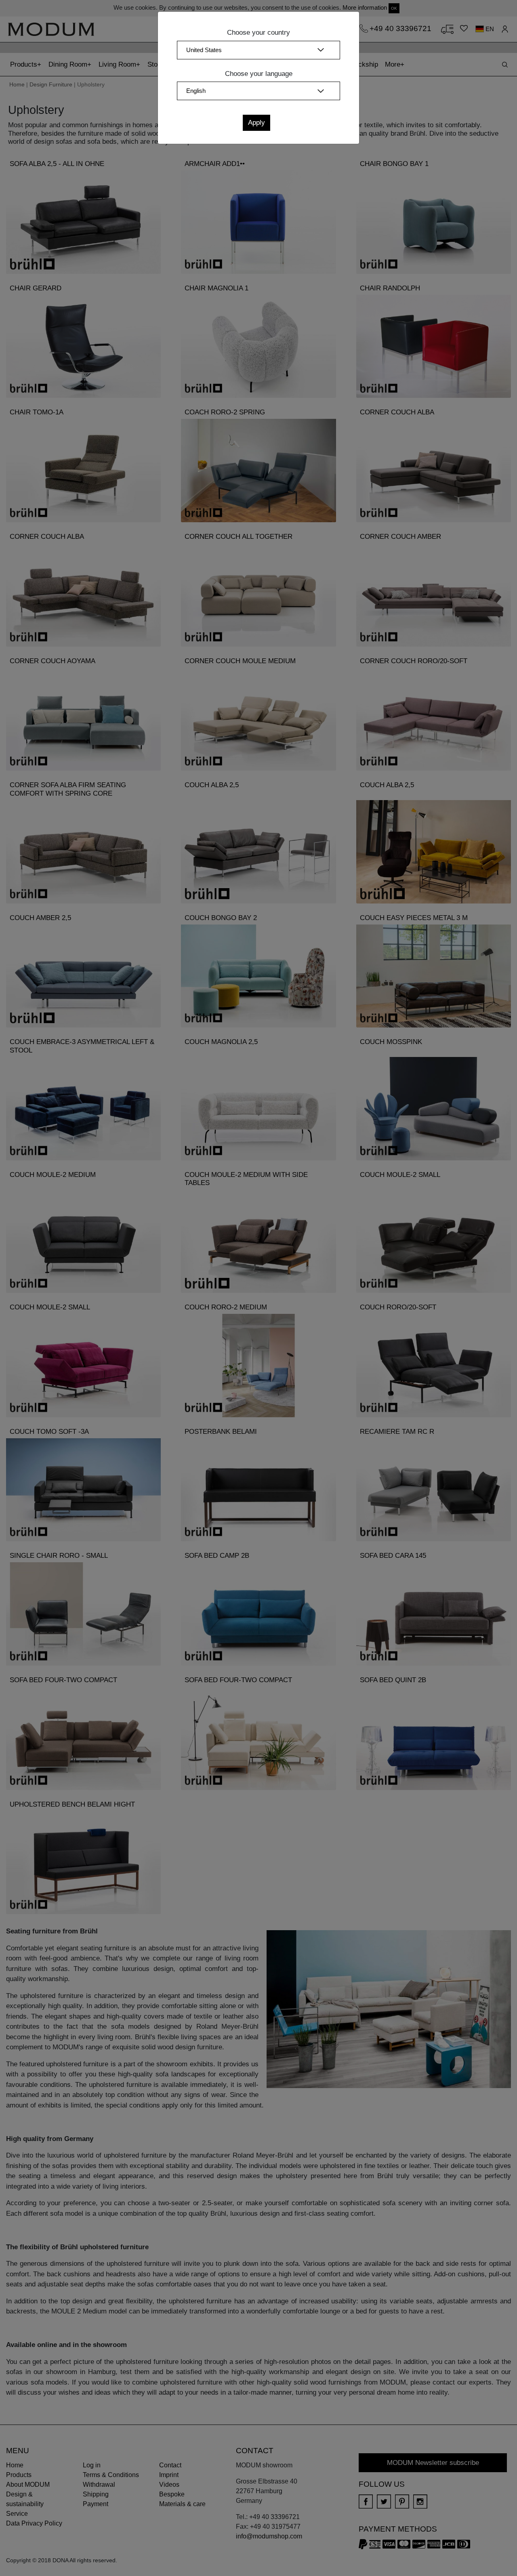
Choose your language (259, 74)
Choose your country (258, 33)
